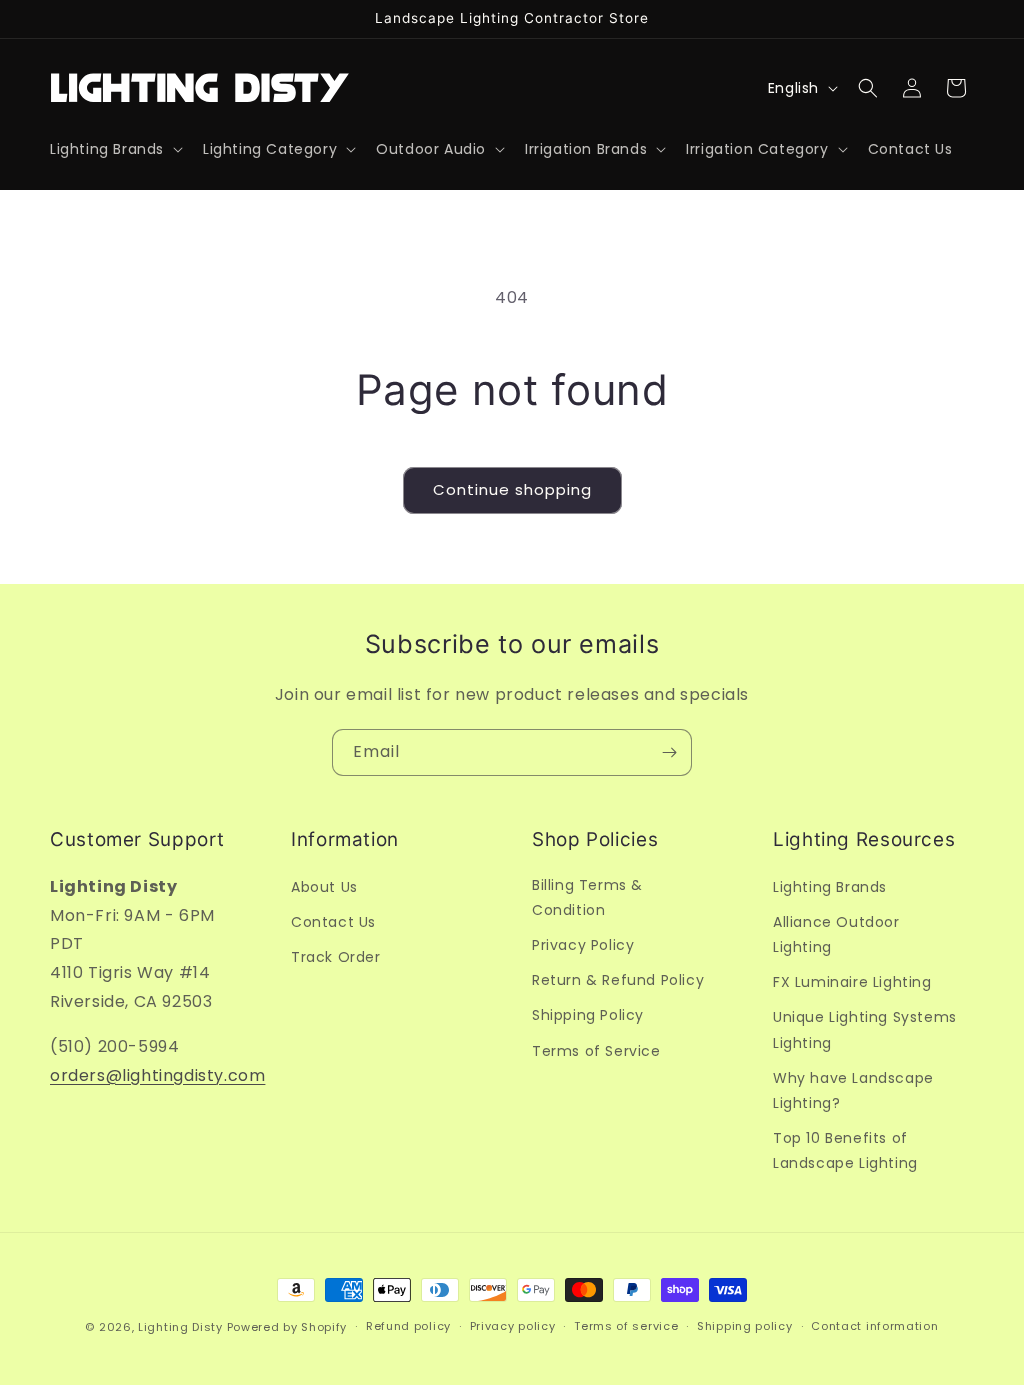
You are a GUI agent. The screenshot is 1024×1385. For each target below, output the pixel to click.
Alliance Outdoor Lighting (836, 934)
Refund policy (408, 1326)
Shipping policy (745, 1326)
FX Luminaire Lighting (852, 982)
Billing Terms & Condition (587, 897)
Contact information (874, 1326)
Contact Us (333, 922)
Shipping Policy (588, 1015)
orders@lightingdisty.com (157, 1075)
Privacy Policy (583, 945)
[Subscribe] (669, 752)
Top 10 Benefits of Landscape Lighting (845, 1150)
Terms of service (626, 1326)
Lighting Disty (180, 1327)
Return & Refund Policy (618, 980)
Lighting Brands (830, 887)
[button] (114, 149)
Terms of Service (596, 1051)
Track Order (336, 957)
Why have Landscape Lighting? (853, 1090)
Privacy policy (513, 1326)
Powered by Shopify (287, 1327)
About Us (324, 887)
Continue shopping (512, 489)
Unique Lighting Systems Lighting (865, 1029)
